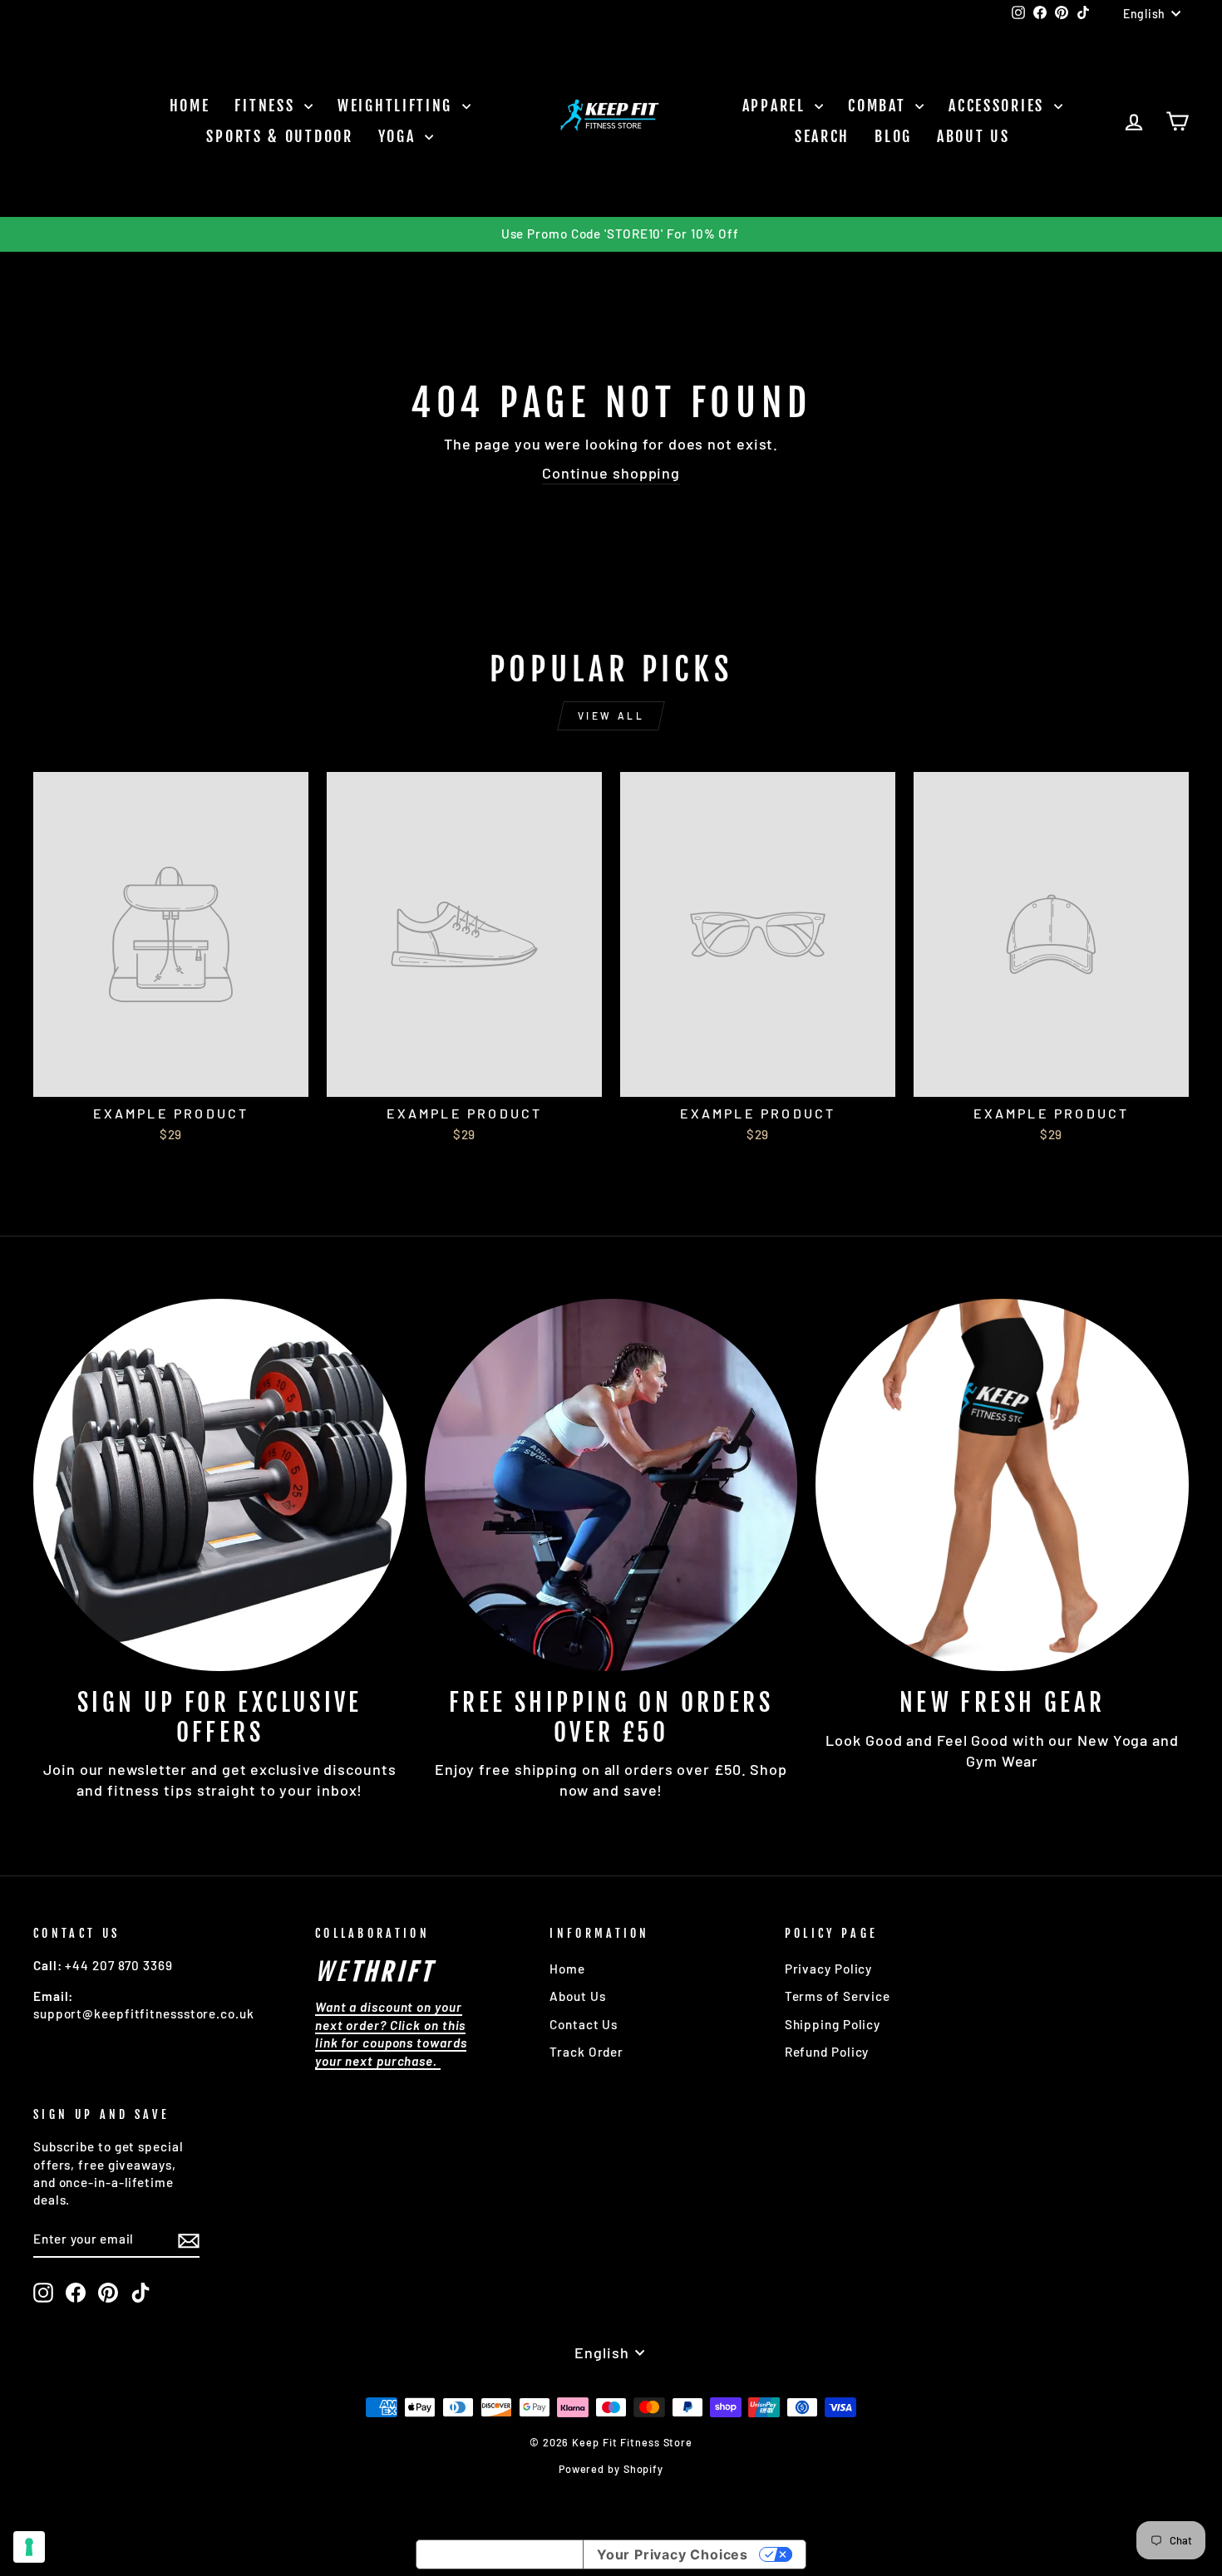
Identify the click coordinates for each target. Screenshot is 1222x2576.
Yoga (400, 136)
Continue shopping (611, 473)
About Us (973, 136)
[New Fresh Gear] (1002, 1485)
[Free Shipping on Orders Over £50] (611, 1485)
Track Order (586, 2052)
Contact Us (584, 2024)
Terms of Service (838, 1996)
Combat (880, 106)
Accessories (999, 106)
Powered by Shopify (611, 2469)
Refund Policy (827, 2052)
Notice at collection (500, 2554)
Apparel (777, 106)
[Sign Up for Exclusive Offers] (220, 1485)
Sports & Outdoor (279, 136)
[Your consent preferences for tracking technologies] (29, 2547)
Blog (893, 136)
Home (190, 106)
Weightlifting (398, 106)
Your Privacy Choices (673, 2554)
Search (822, 136)
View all (611, 715)
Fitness (267, 106)
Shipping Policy (833, 2024)
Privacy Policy (829, 1969)
